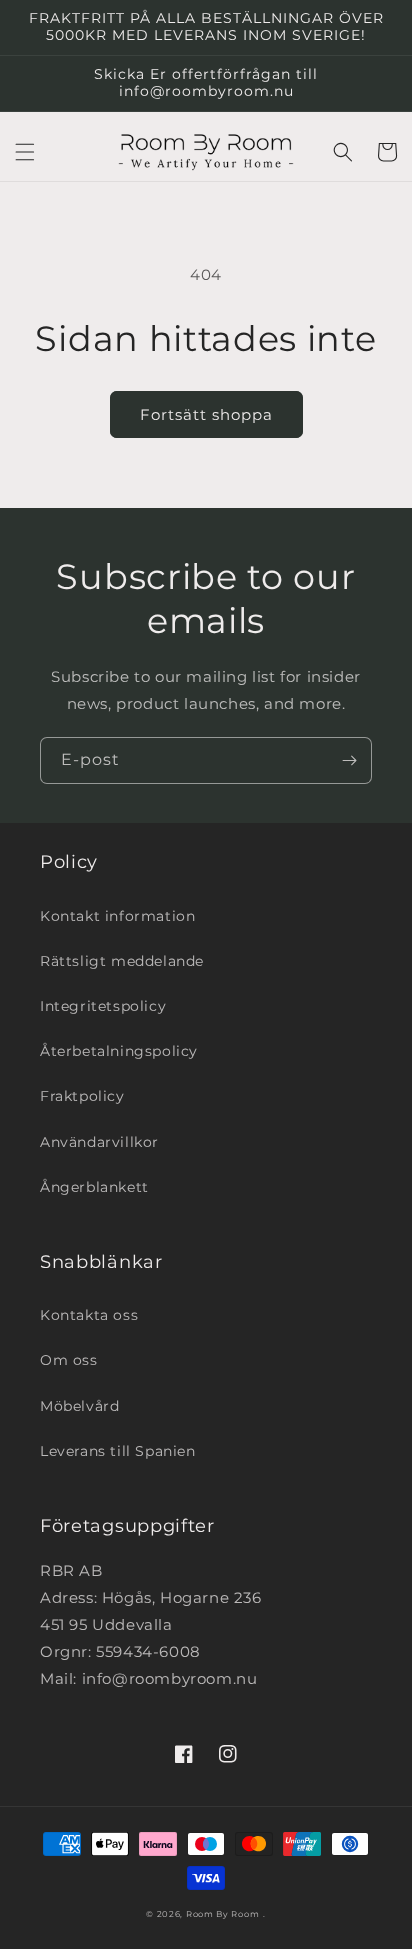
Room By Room (222, 1914)
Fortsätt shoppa (206, 414)
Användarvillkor (99, 1142)
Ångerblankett (94, 1187)
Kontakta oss (89, 1315)
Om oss (69, 1360)
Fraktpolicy (82, 1096)
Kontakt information (117, 916)
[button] (25, 152)
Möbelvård (79, 1406)
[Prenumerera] (349, 760)
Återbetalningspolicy (119, 1051)
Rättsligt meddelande (122, 961)
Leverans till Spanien (118, 1451)
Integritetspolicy (103, 1006)
